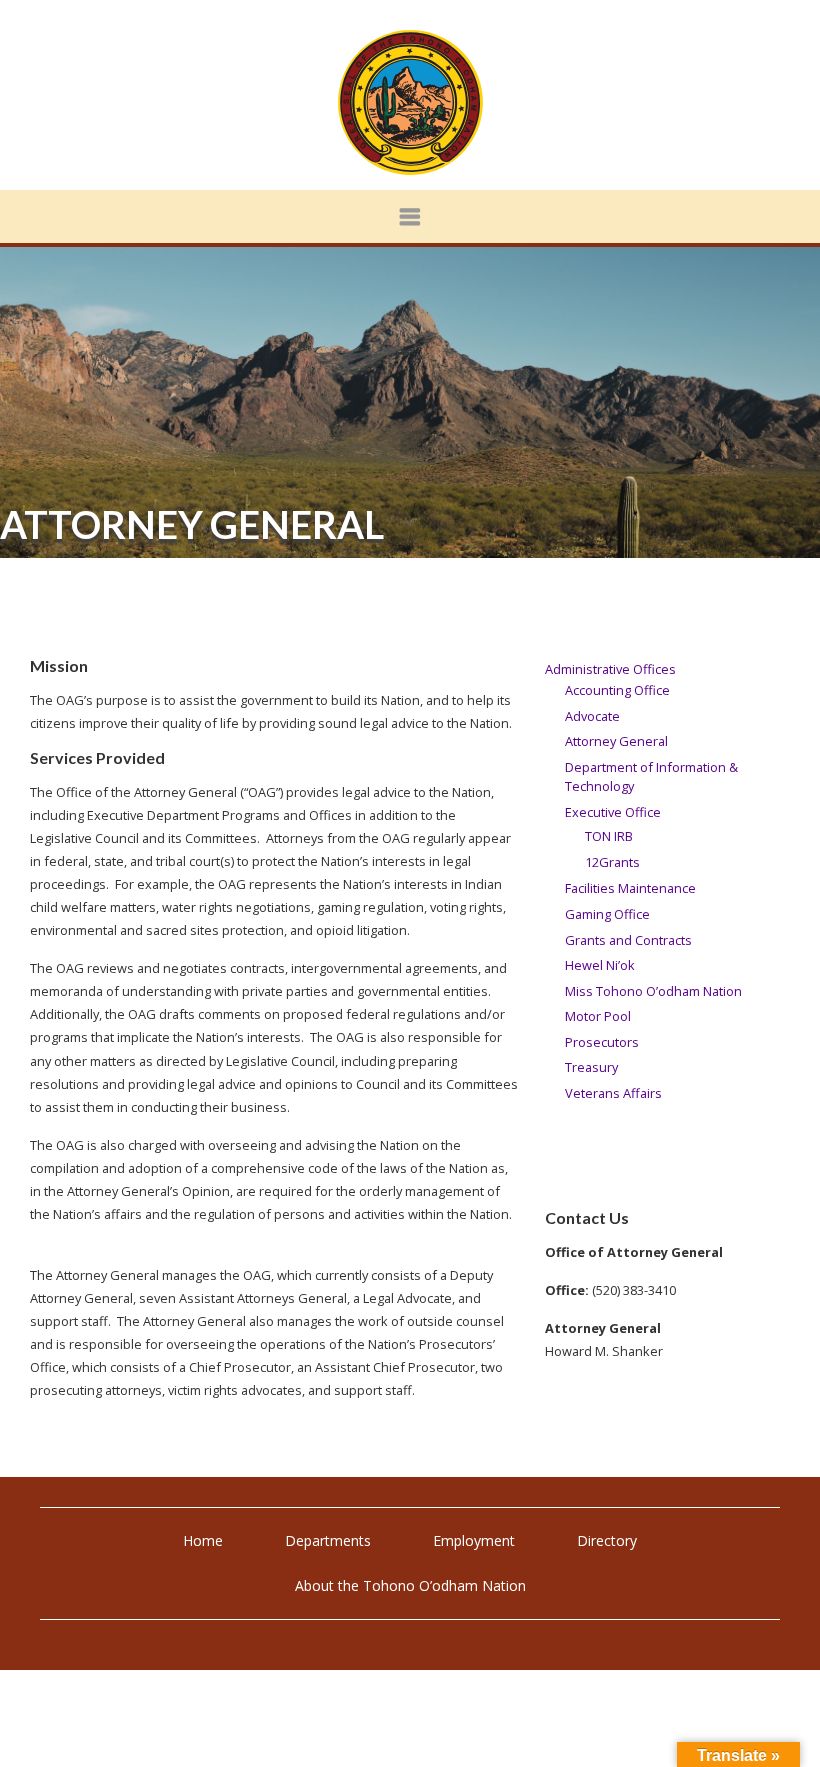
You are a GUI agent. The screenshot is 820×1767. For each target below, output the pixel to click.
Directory (607, 1540)
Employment (474, 1540)
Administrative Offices (610, 669)
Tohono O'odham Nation (410, 102)
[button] (410, 216)
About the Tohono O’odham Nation (410, 1585)
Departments (328, 1540)
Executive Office (613, 812)
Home (203, 1540)
